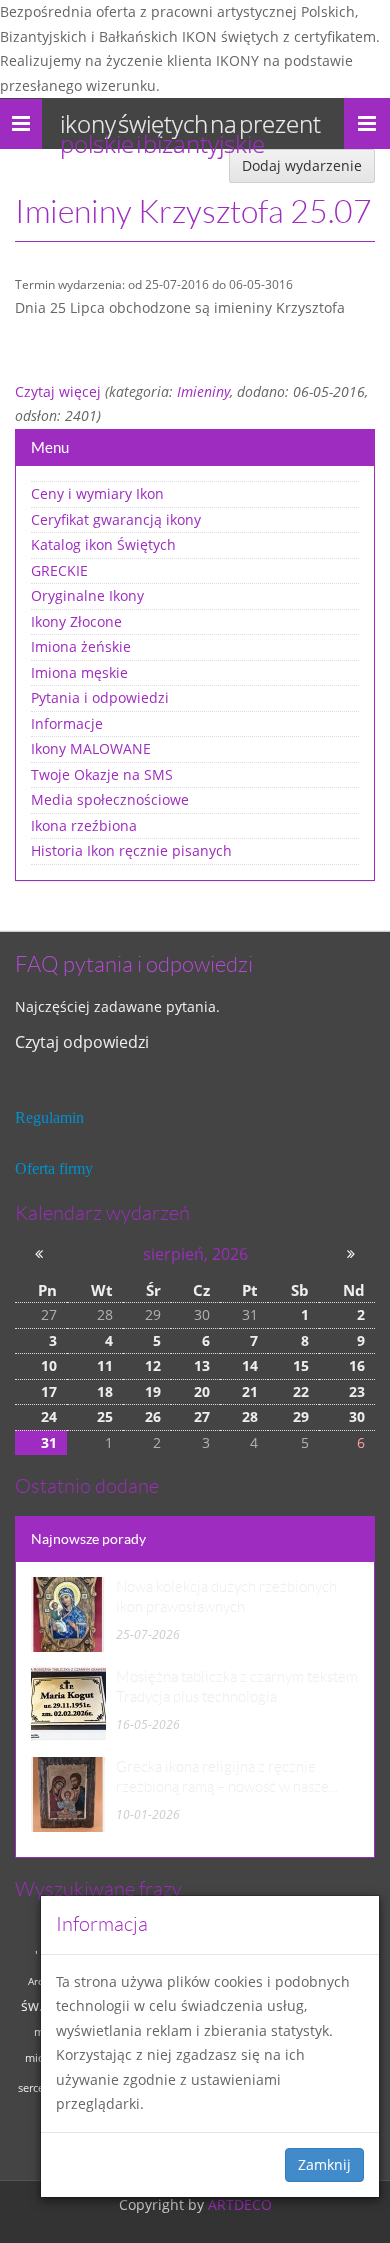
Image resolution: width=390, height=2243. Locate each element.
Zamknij (324, 2164)
